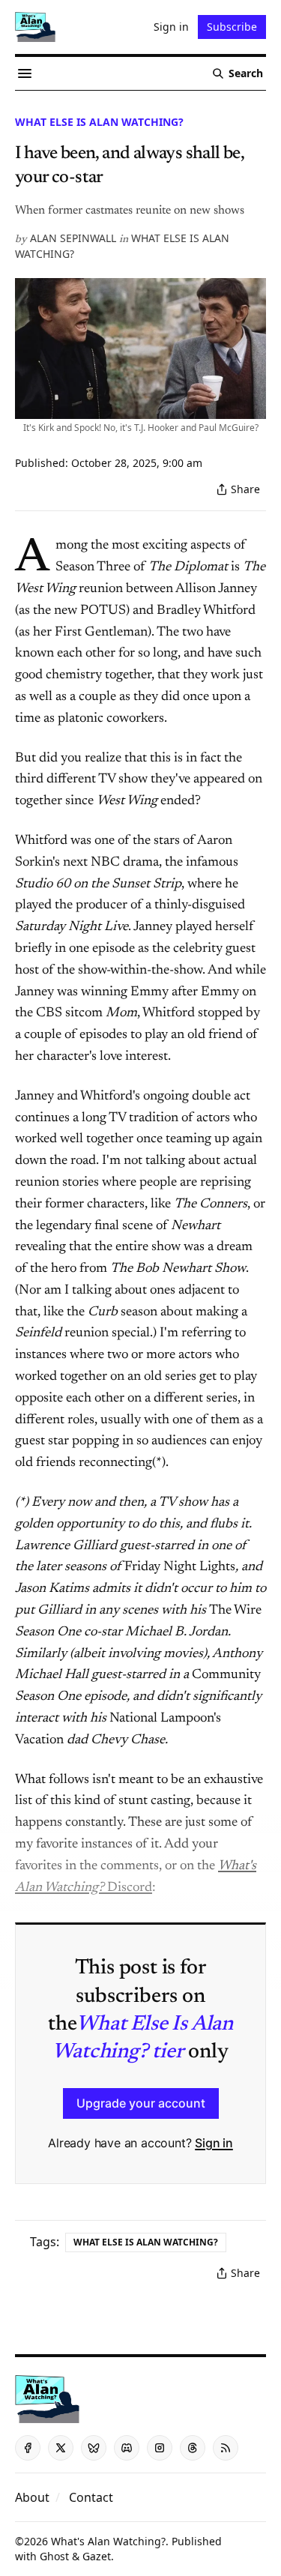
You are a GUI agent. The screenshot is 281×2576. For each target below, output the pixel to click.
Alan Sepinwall (73, 238)
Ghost (54, 2556)
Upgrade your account (141, 2103)
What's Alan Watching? (108, 2541)
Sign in (214, 2143)
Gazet (97, 2556)
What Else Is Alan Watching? (99, 122)
